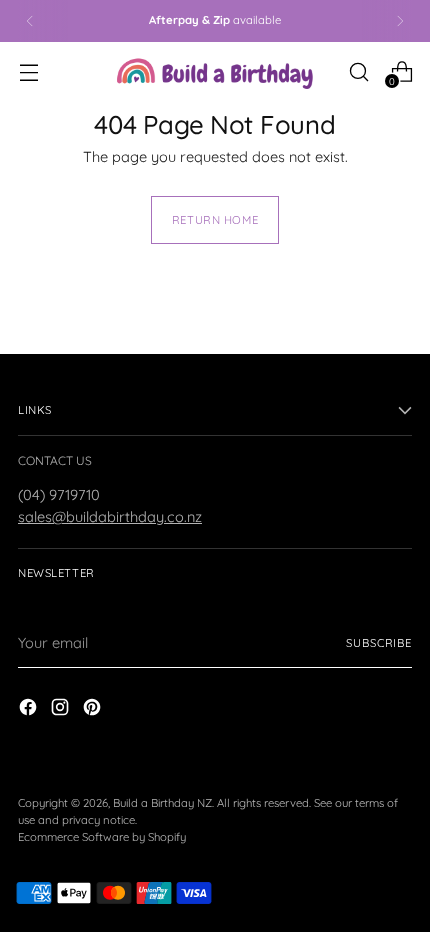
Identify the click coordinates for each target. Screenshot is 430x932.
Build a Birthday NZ (162, 803)
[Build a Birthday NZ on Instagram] (62, 710)
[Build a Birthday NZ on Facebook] (30, 710)
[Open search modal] (358, 71)
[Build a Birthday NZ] (215, 71)
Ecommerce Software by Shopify (102, 837)
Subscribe (379, 643)
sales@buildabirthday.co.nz (110, 516)
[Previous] (30, 21)
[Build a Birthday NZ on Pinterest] (94, 710)
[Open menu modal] (28, 71)
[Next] (400, 21)
